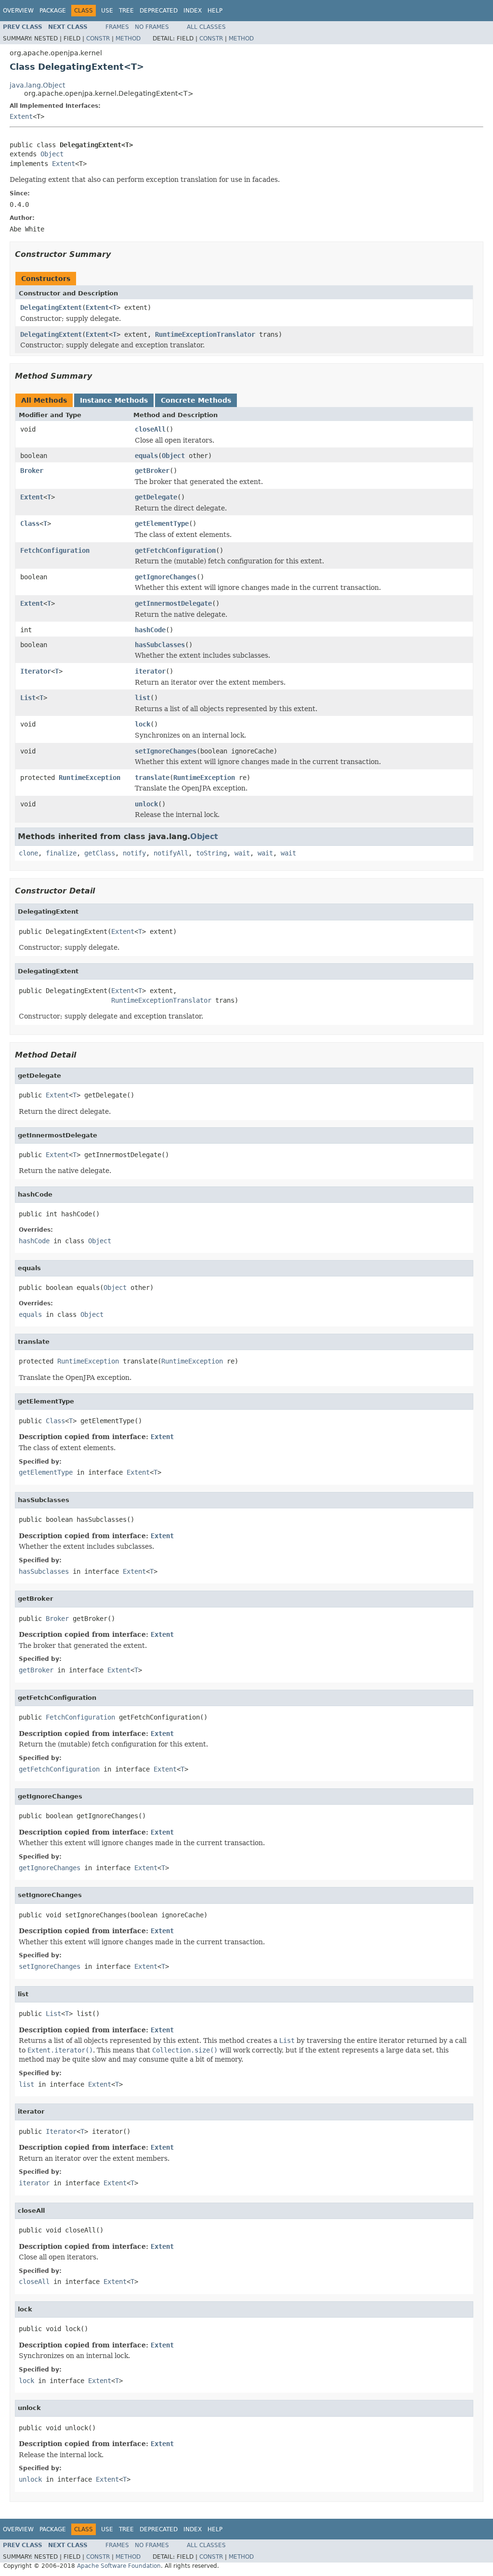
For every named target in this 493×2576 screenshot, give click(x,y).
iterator (150, 671)
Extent (21, 116)
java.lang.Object (37, 85)
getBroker (152, 471)
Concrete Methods (196, 400)
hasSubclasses (160, 645)
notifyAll (171, 853)
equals (146, 456)
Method (128, 38)
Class (30, 523)
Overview (18, 11)
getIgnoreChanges (166, 577)
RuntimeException (90, 778)
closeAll (150, 429)
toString (211, 853)
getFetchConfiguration (175, 550)
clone (28, 853)
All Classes (206, 27)
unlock (146, 804)
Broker (32, 471)
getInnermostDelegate (173, 603)
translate (152, 778)
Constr (98, 38)
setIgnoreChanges (166, 751)
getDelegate (156, 497)
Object (52, 154)
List (28, 698)
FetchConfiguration (55, 550)
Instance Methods (114, 400)
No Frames (152, 27)
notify (134, 853)
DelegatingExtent (51, 307)
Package (53, 11)
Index (193, 11)
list (143, 698)
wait (242, 853)
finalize (61, 853)
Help (215, 11)
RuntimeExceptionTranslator (205, 334)
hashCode (150, 630)
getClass (100, 853)
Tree (126, 11)
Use (107, 11)
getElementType (162, 523)
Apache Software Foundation (119, 2566)
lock (143, 724)
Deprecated (159, 11)
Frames (117, 27)
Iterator (36, 671)
